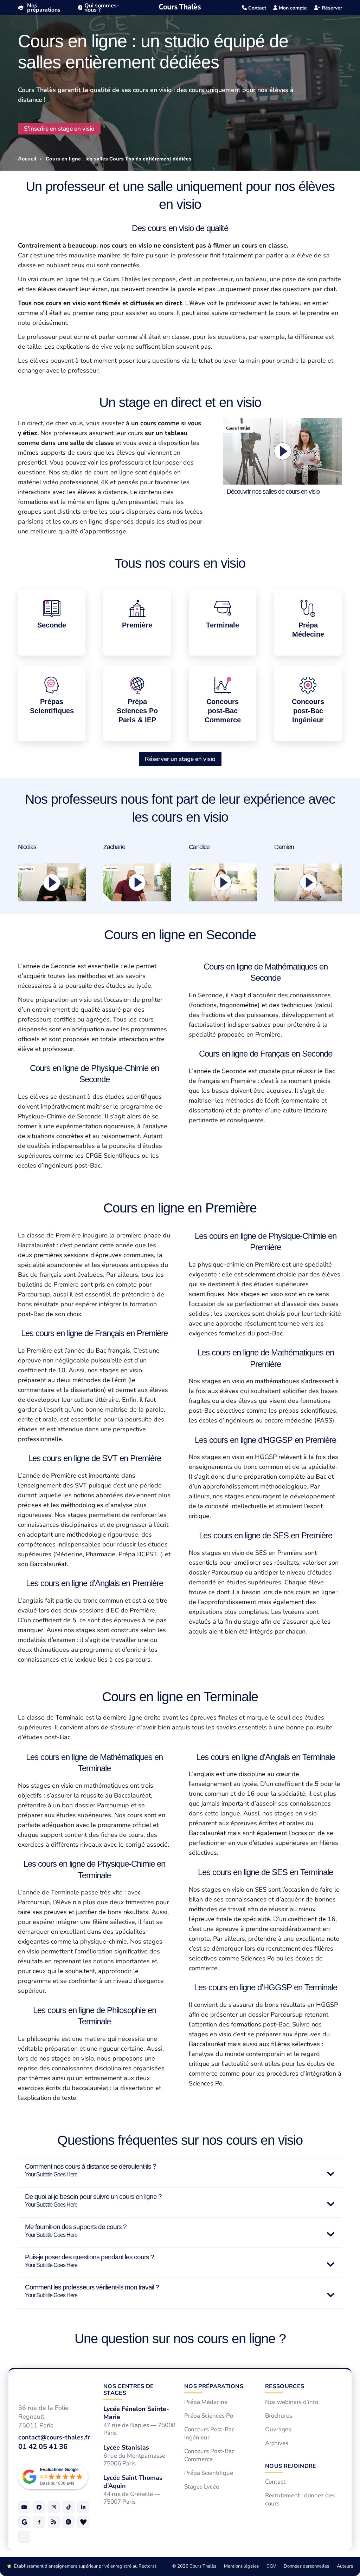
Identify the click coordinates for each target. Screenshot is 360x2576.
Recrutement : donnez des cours (300, 2500)
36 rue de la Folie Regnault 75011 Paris (43, 2417)
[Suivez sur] (24, 2537)
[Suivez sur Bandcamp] (83, 2522)
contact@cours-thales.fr (54, 2437)
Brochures (279, 2416)
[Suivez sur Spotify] (69, 2522)
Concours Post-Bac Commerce (209, 2455)
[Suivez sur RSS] (54, 2522)
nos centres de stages (128, 2390)
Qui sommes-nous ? (102, 8)
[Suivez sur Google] (24, 2522)
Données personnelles (306, 2566)
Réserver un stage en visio (180, 759)
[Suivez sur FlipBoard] (39, 2522)
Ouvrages (278, 2430)
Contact (256, 8)
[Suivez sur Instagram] (54, 2507)
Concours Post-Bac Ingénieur (209, 2434)
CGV (271, 2566)
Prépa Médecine (206, 2403)
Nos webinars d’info (292, 2403)
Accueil (27, 159)
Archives (277, 2443)
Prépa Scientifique (209, 2473)
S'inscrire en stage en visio (59, 129)
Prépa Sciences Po (209, 2416)
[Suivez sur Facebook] (39, 2507)
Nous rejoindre (291, 2466)
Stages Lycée (202, 2487)
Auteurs (345, 2566)
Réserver (331, 8)
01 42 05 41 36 (43, 2447)
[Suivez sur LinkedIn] (83, 2507)
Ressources (285, 2386)
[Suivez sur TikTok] (69, 2507)
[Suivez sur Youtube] (24, 2507)
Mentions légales (241, 2566)
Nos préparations (44, 8)
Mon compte (292, 8)
